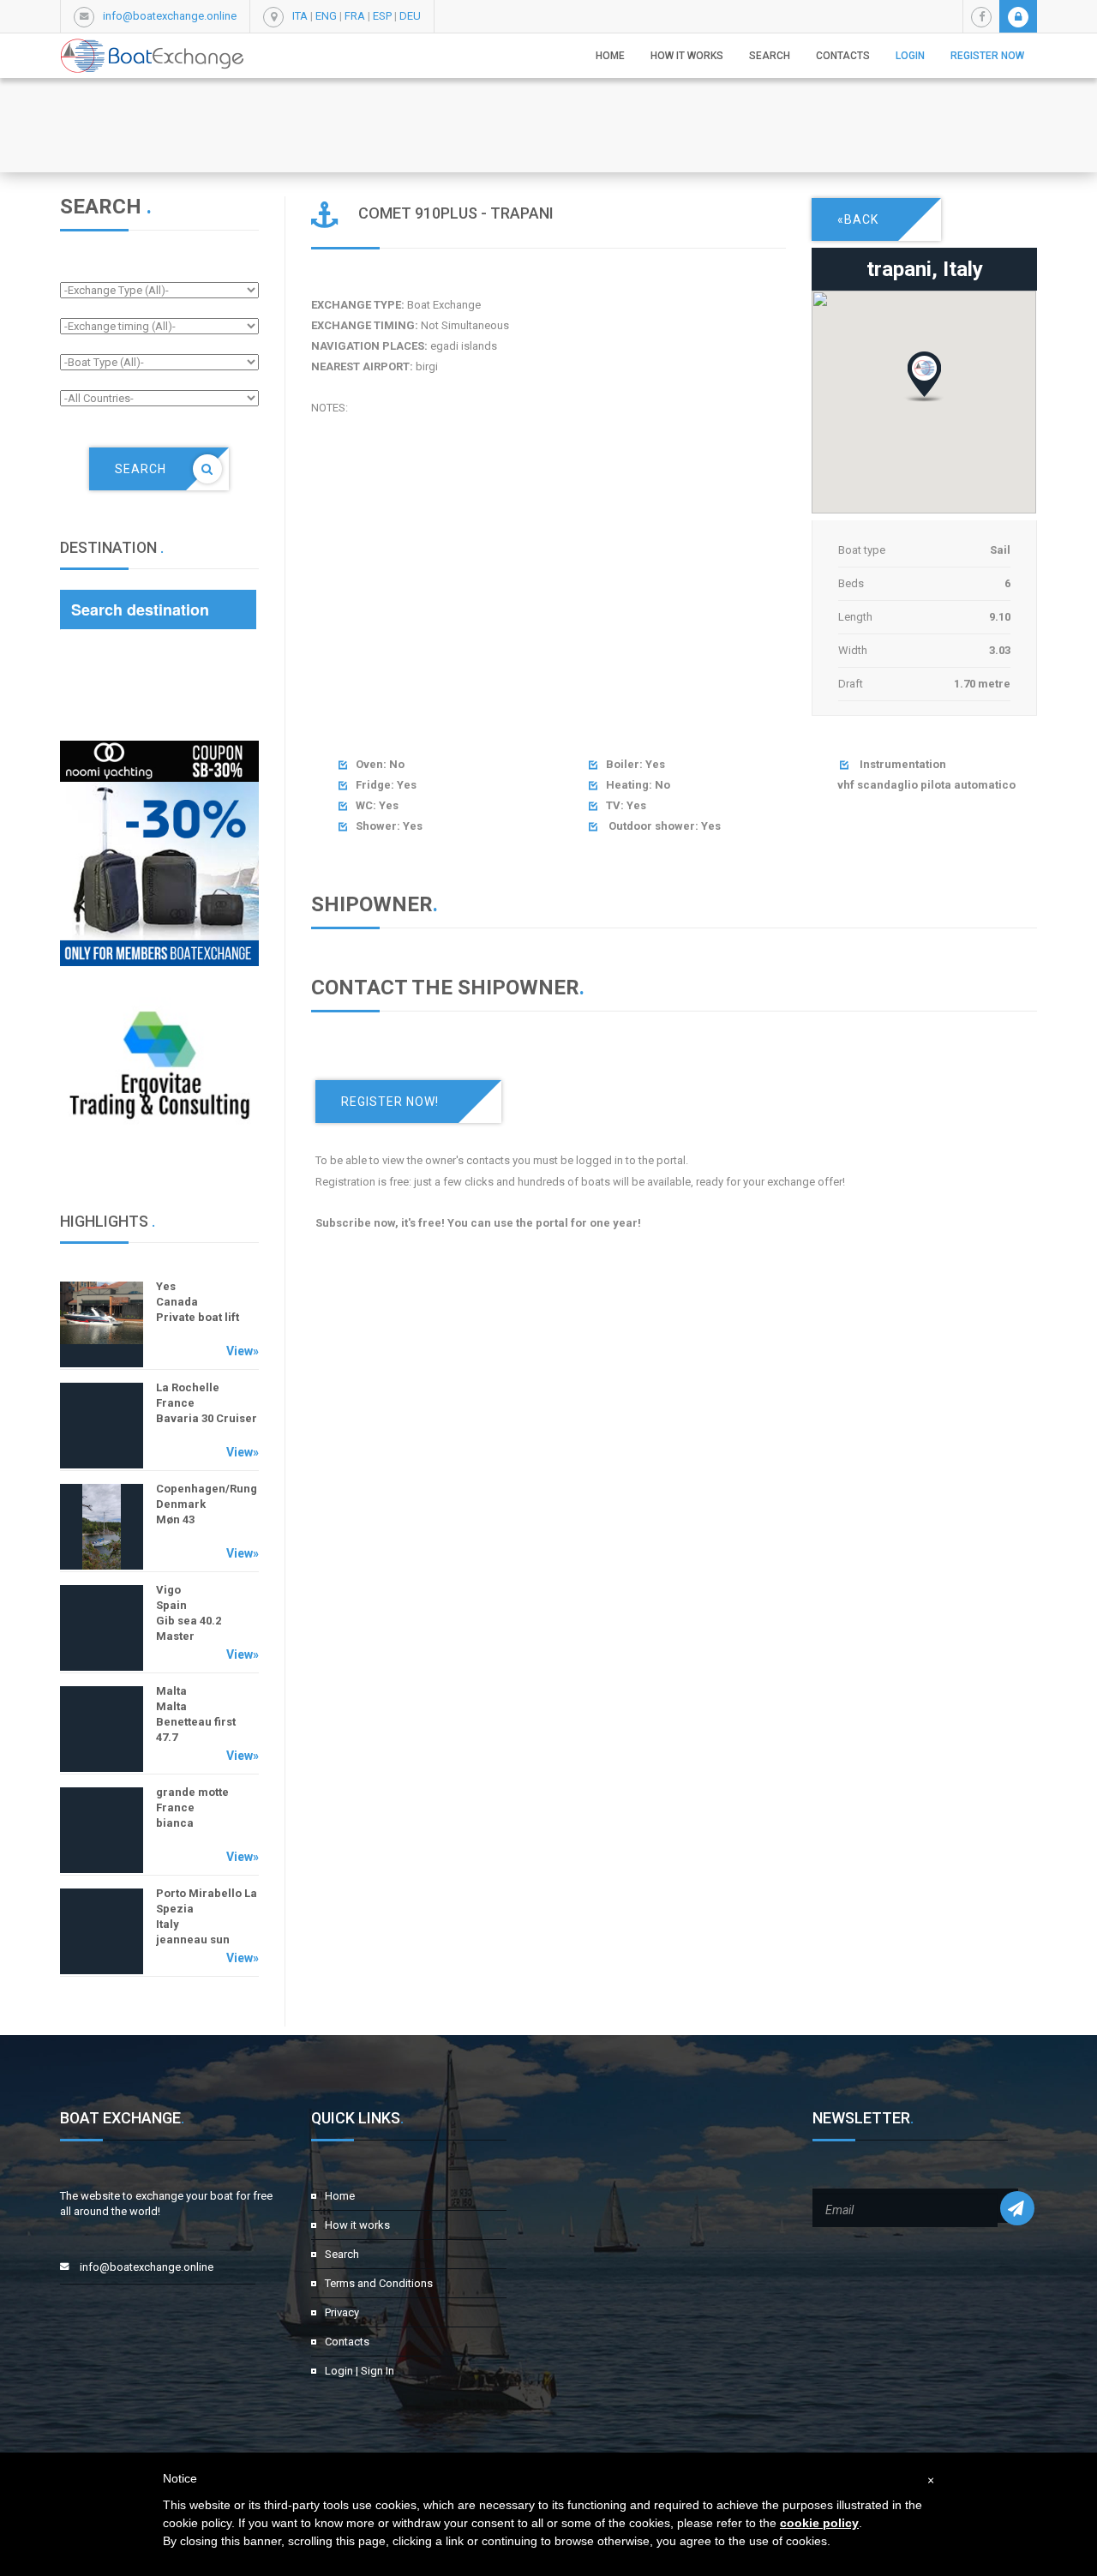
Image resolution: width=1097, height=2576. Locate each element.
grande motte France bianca (192, 1807)
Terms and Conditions (379, 2283)
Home (610, 56)
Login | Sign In (360, 2371)
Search (342, 2254)
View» (243, 1351)
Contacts (843, 56)
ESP (382, 16)
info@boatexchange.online (170, 16)
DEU (410, 16)
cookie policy (819, 2523)
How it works (687, 56)
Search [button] (770, 56)
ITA (300, 16)
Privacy (342, 2312)
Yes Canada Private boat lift (198, 1302)
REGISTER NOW (987, 56)
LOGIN (910, 56)
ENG (326, 16)
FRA (355, 16)
